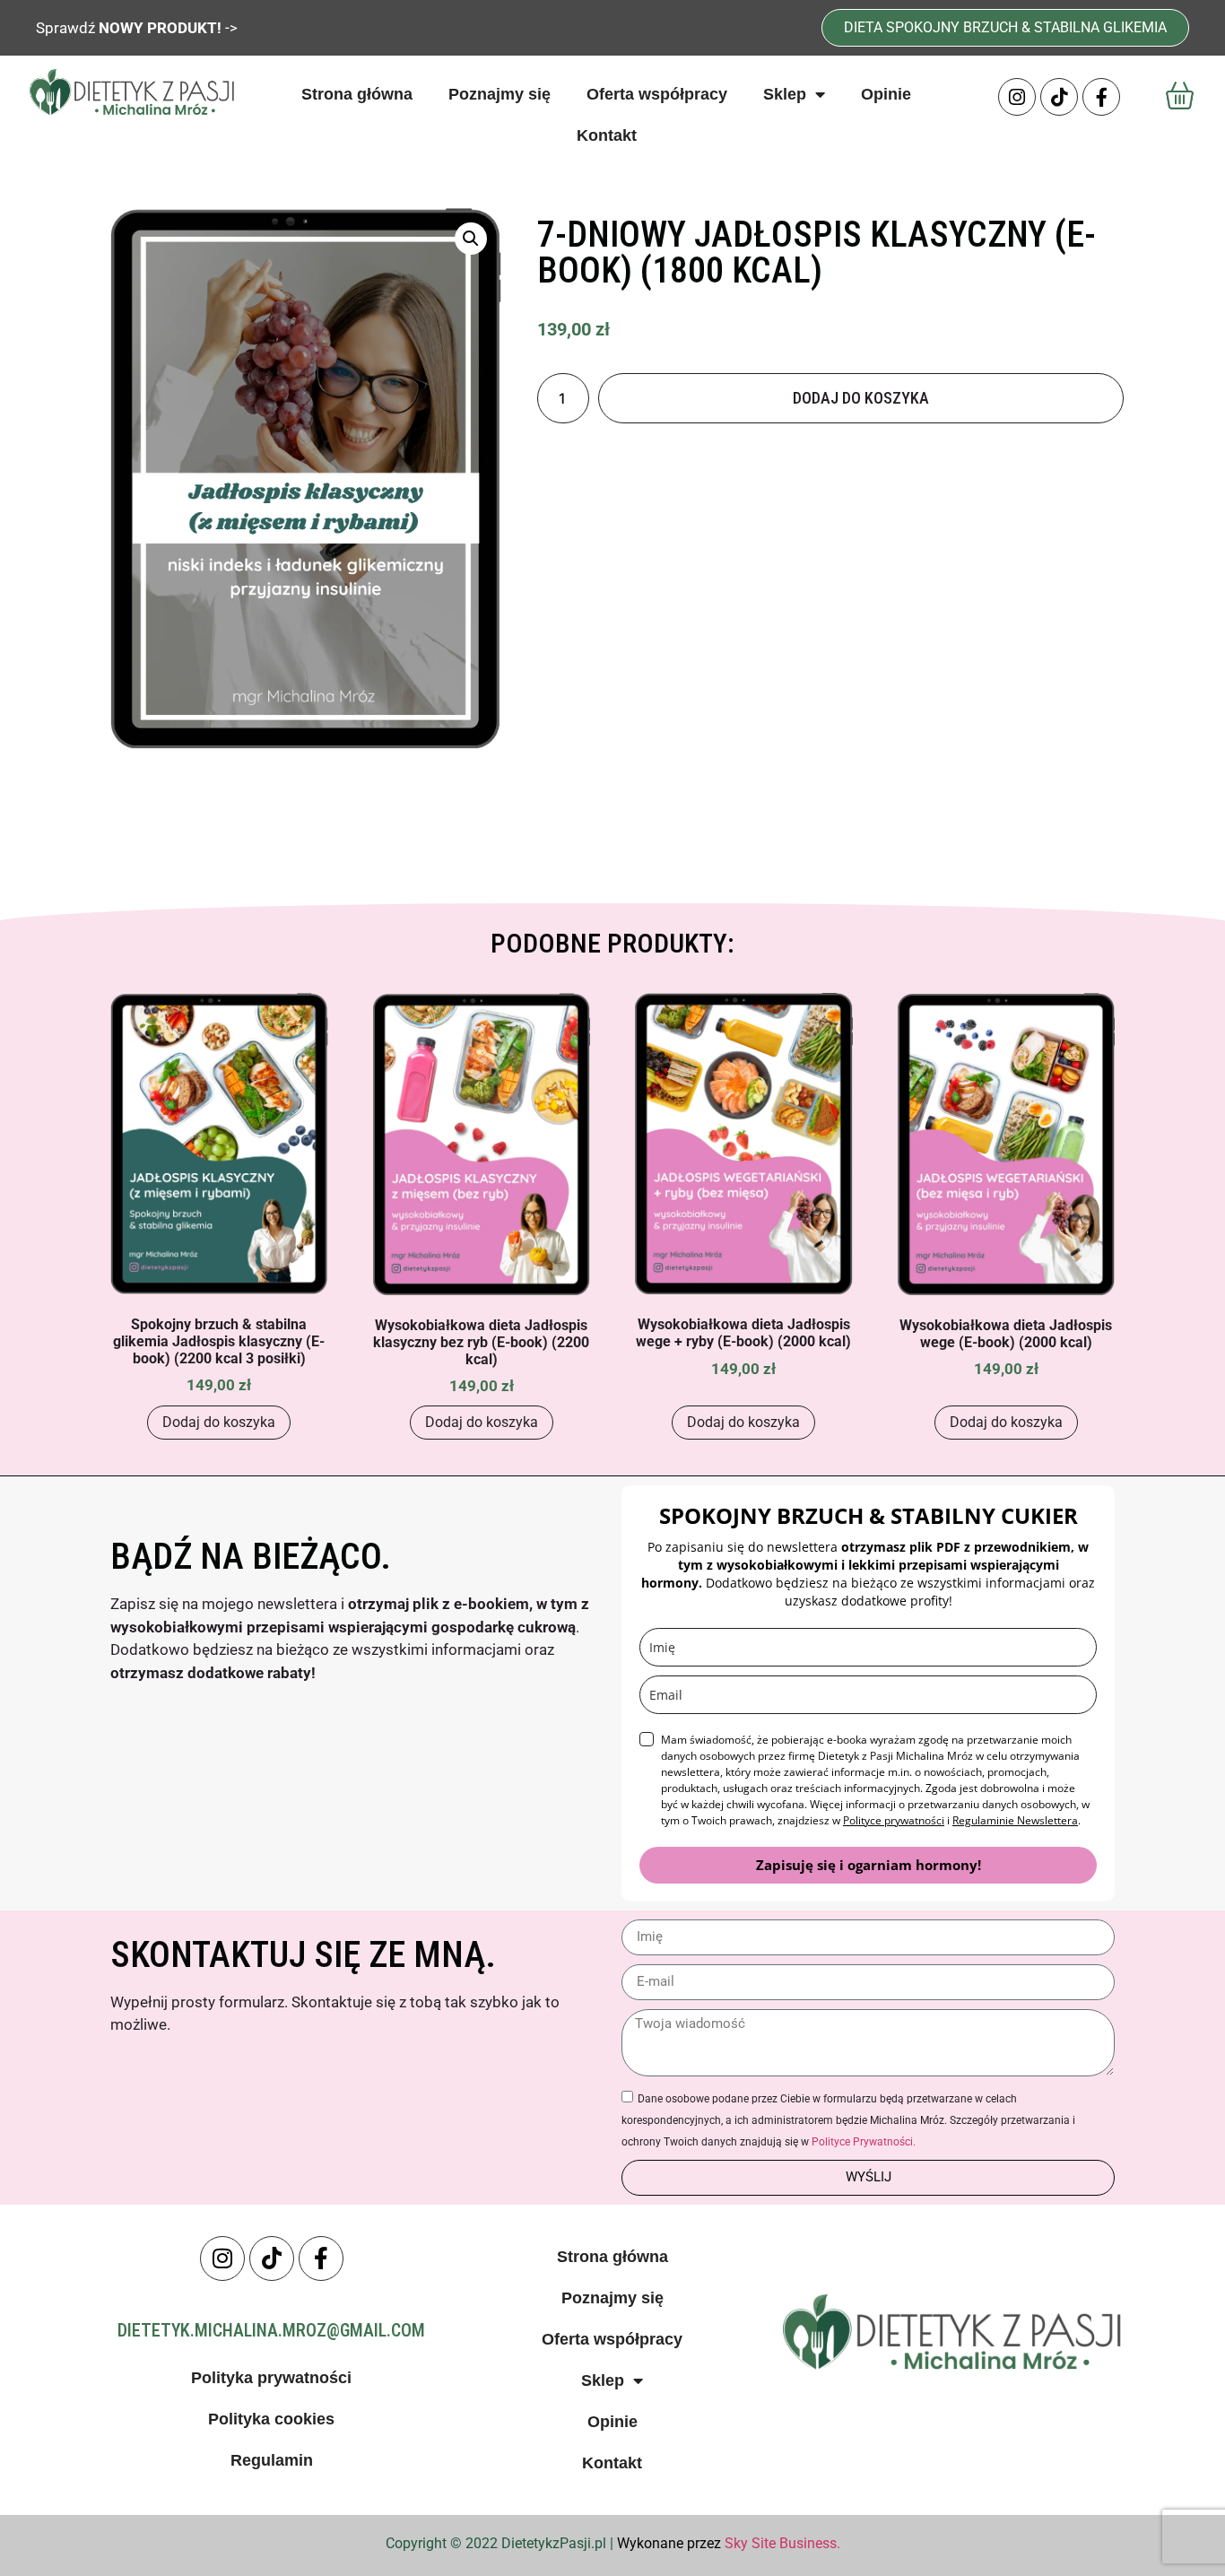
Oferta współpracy (657, 94)
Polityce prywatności (894, 1820)
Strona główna (357, 94)
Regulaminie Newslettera (1015, 1820)
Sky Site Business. (782, 2543)
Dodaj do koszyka (861, 398)
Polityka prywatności (271, 2378)
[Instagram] (1017, 97)
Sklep (785, 94)
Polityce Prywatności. (864, 2142)
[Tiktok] (1059, 97)
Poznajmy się (500, 94)
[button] (471, 239)
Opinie (886, 94)
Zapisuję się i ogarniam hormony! (869, 1865)
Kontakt (607, 135)
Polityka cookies (271, 2419)
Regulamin (272, 2460)
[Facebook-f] (1101, 97)
